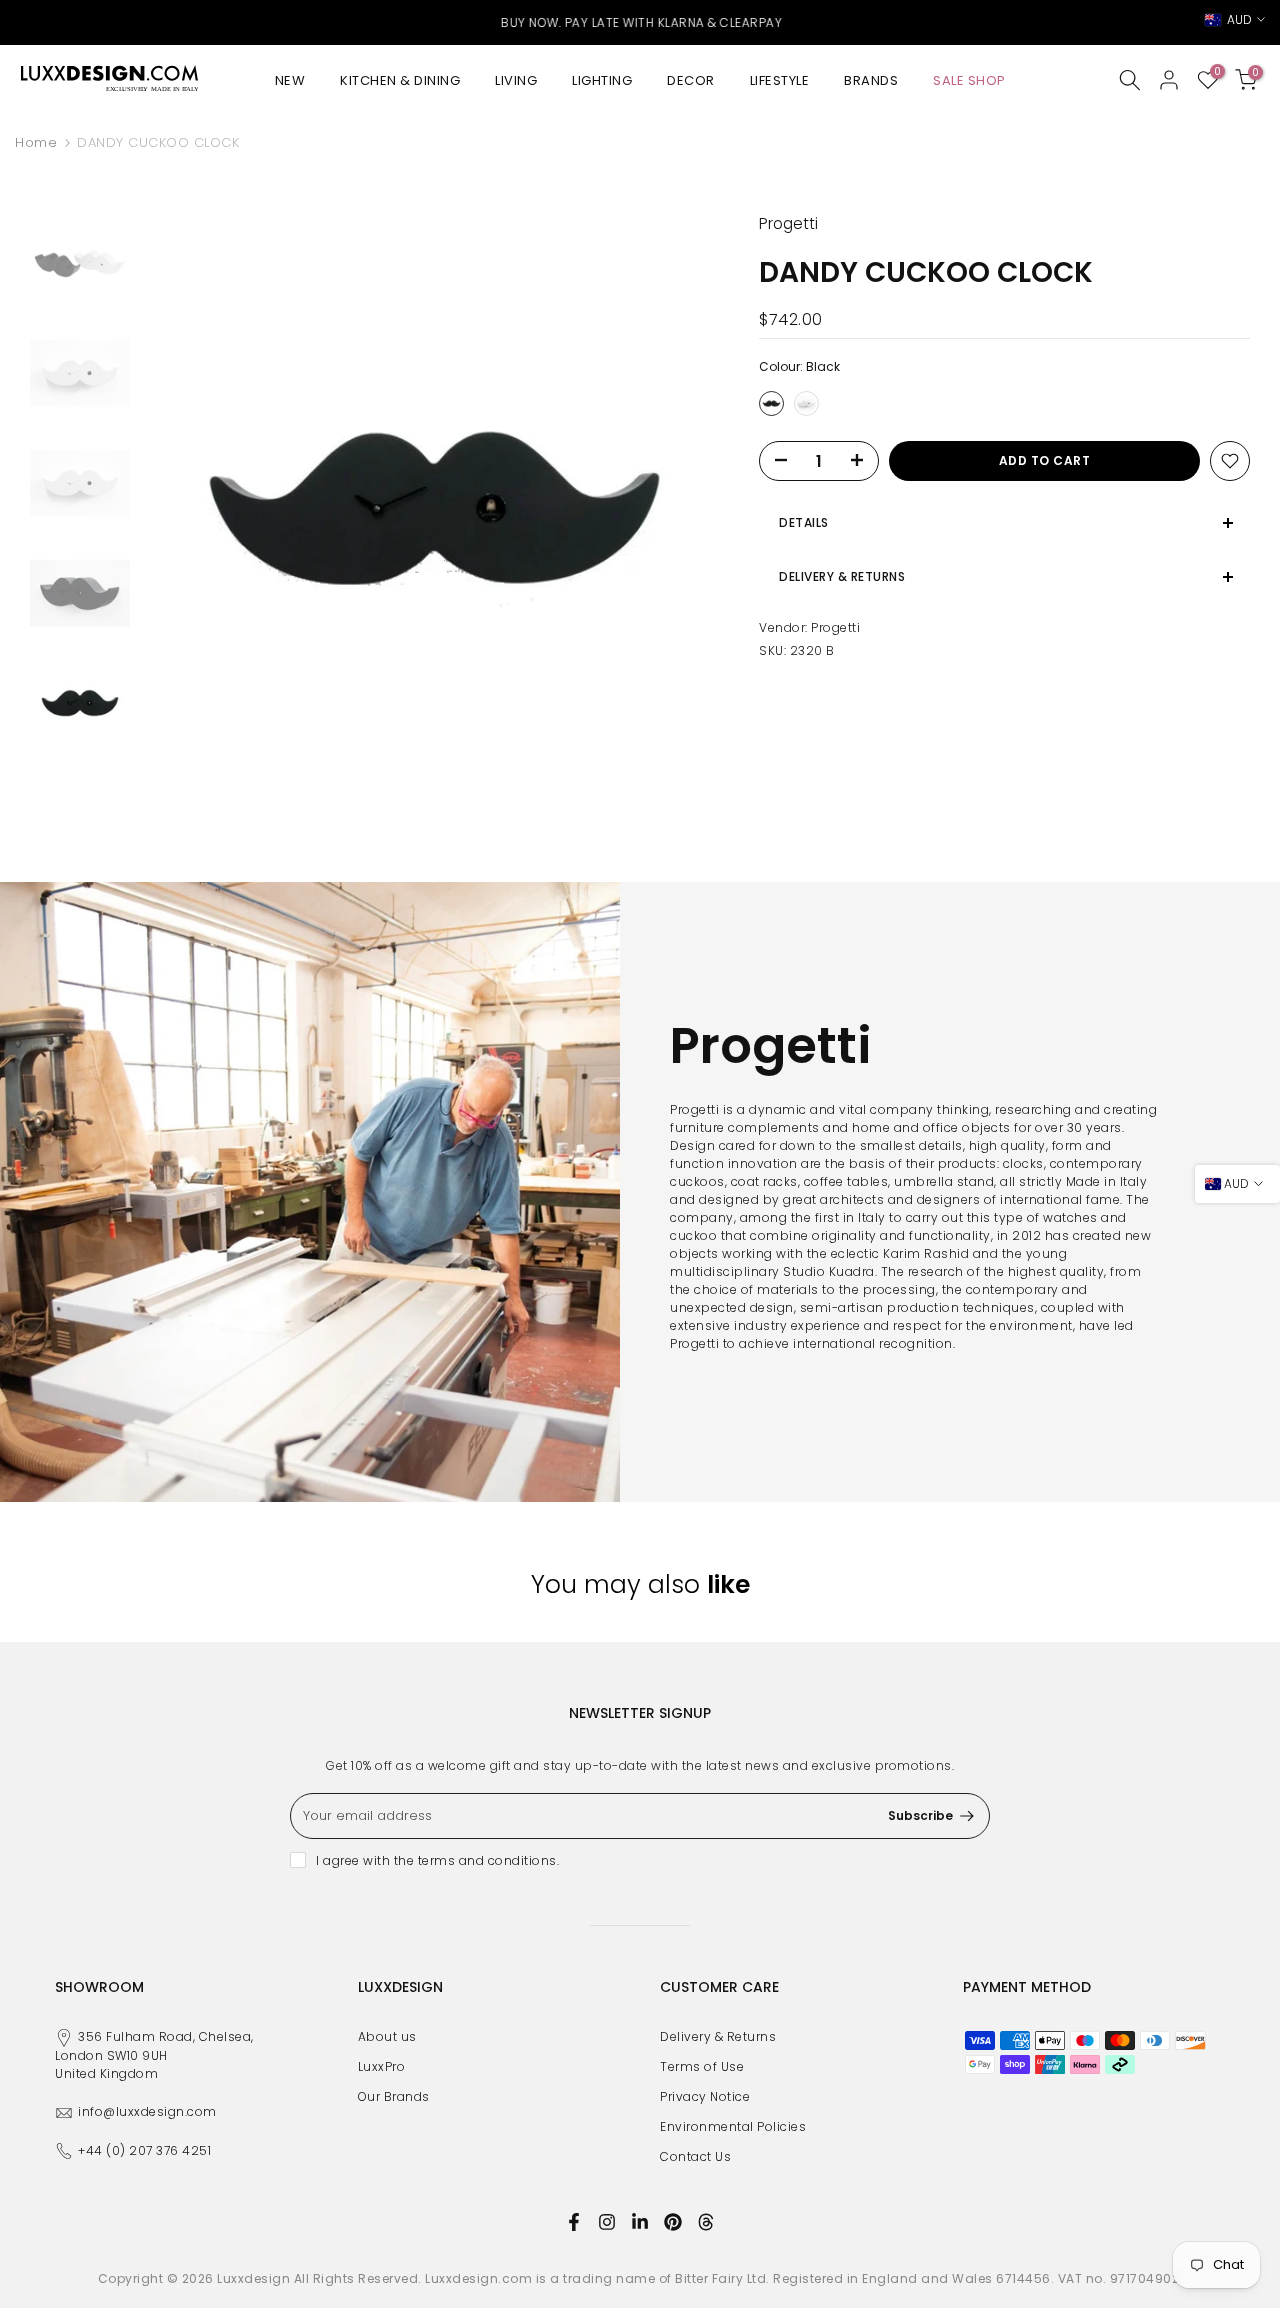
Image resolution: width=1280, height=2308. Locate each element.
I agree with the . (437, 1860)
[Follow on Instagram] (607, 2222)
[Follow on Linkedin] (640, 2222)
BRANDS (871, 80)
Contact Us (695, 2156)
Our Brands (394, 2096)
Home (36, 142)
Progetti (835, 627)
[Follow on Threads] (706, 2222)
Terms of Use (702, 2066)
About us (387, 2036)
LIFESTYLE (780, 80)
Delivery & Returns (718, 2036)
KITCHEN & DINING (400, 80)
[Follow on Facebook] (574, 2222)
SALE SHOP (969, 80)
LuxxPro (382, 2066)
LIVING (516, 80)
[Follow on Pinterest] (673, 2222)
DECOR (691, 80)
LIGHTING (602, 80)
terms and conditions (487, 1860)
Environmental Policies (733, 2126)
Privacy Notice (705, 2096)
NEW (290, 80)
